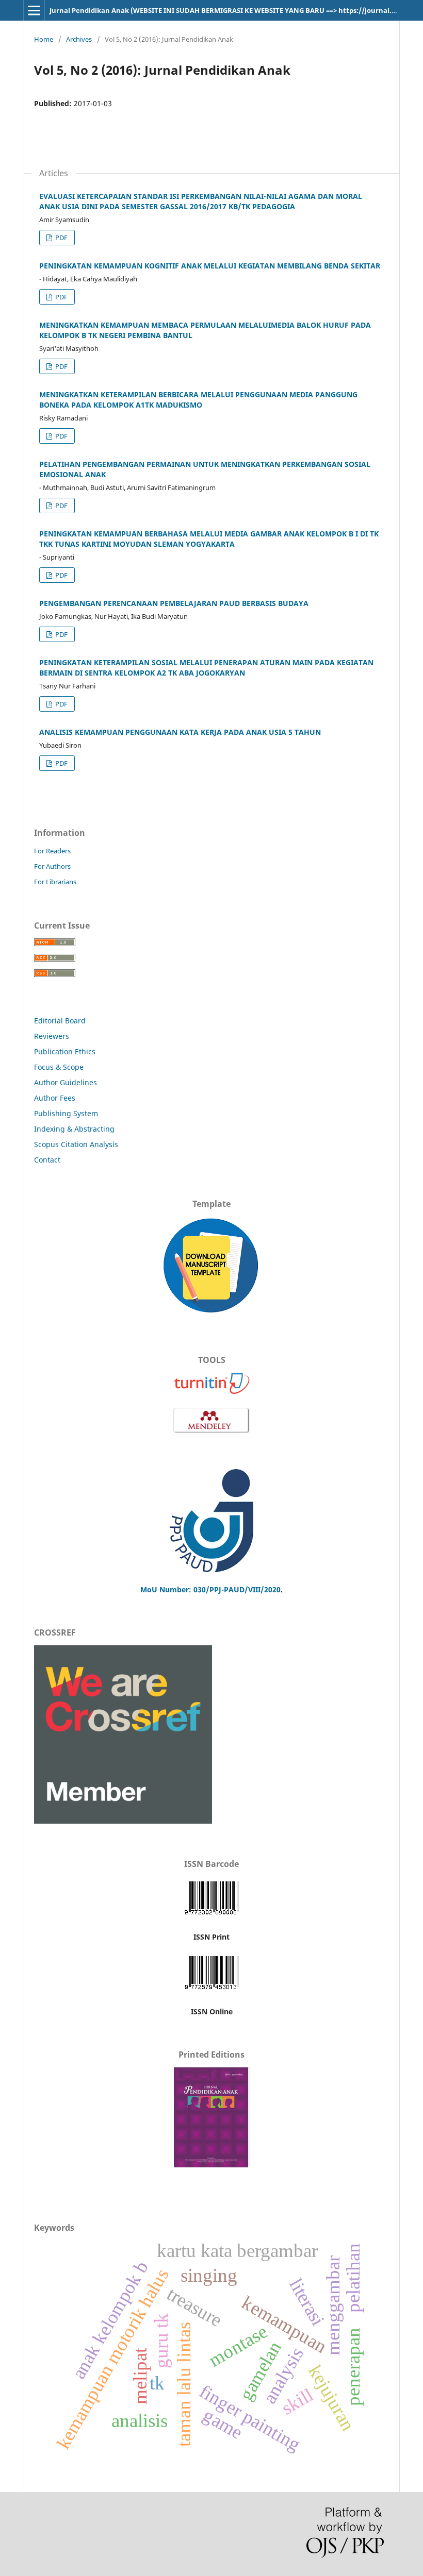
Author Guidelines (66, 1082)
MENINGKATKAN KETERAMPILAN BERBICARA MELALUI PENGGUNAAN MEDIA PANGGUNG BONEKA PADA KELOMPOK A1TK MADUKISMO (198, 400)
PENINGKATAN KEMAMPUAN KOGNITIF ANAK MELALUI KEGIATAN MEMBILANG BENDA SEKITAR (210, 266)
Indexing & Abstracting (74, 1129)
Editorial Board (60, 1021)
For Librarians (55, 882)
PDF (61, 238)
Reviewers (53, 1036)
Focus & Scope (59, 1067)
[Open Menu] (34, 10)
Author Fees (55, 1098)
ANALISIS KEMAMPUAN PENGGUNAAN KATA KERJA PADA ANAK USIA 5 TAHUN (180, 732)
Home (44, 39)
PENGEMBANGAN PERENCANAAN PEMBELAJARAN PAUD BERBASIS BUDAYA (174, 603)
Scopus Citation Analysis (76, 1144)
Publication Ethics (65, 1051)
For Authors (52, 866)
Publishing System (66, 1113)
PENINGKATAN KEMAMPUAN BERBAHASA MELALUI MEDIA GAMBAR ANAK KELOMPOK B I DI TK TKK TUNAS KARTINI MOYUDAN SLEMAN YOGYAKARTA (209, 539)
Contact (47, 1160)
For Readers (52, 851)
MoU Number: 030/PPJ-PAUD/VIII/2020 (210, 1589)
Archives (79, 39)
